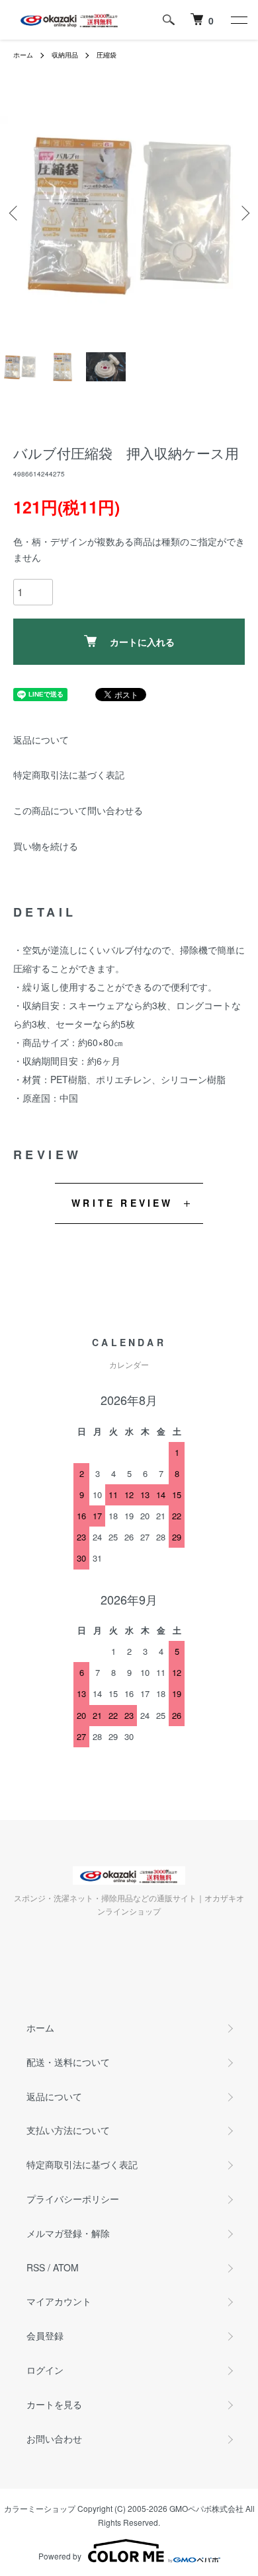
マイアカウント (59, 2301)
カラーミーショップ (40, 2508)
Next (243, 213)
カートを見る (54, 2404)
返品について (41, 739)
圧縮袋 (107, 55)
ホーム (23, 55)
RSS (36, 2267)
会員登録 (45, 2335)
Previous (15, 213)
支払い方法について (68, 2130)
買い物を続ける (46, 846)
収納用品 (65, 55)
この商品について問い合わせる (78, 810)
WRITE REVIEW (122, 1203)
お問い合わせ (54, 2439)
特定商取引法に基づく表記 (69, 775)
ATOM (66, 2267)
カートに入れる (142, 642)
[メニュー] (238, 20)
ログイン (45, 2370)
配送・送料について (68, 2062)
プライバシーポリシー (73, 2199)
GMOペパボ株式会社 (206, 2508)
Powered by (60, 2556)
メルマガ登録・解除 (68, 2233)
